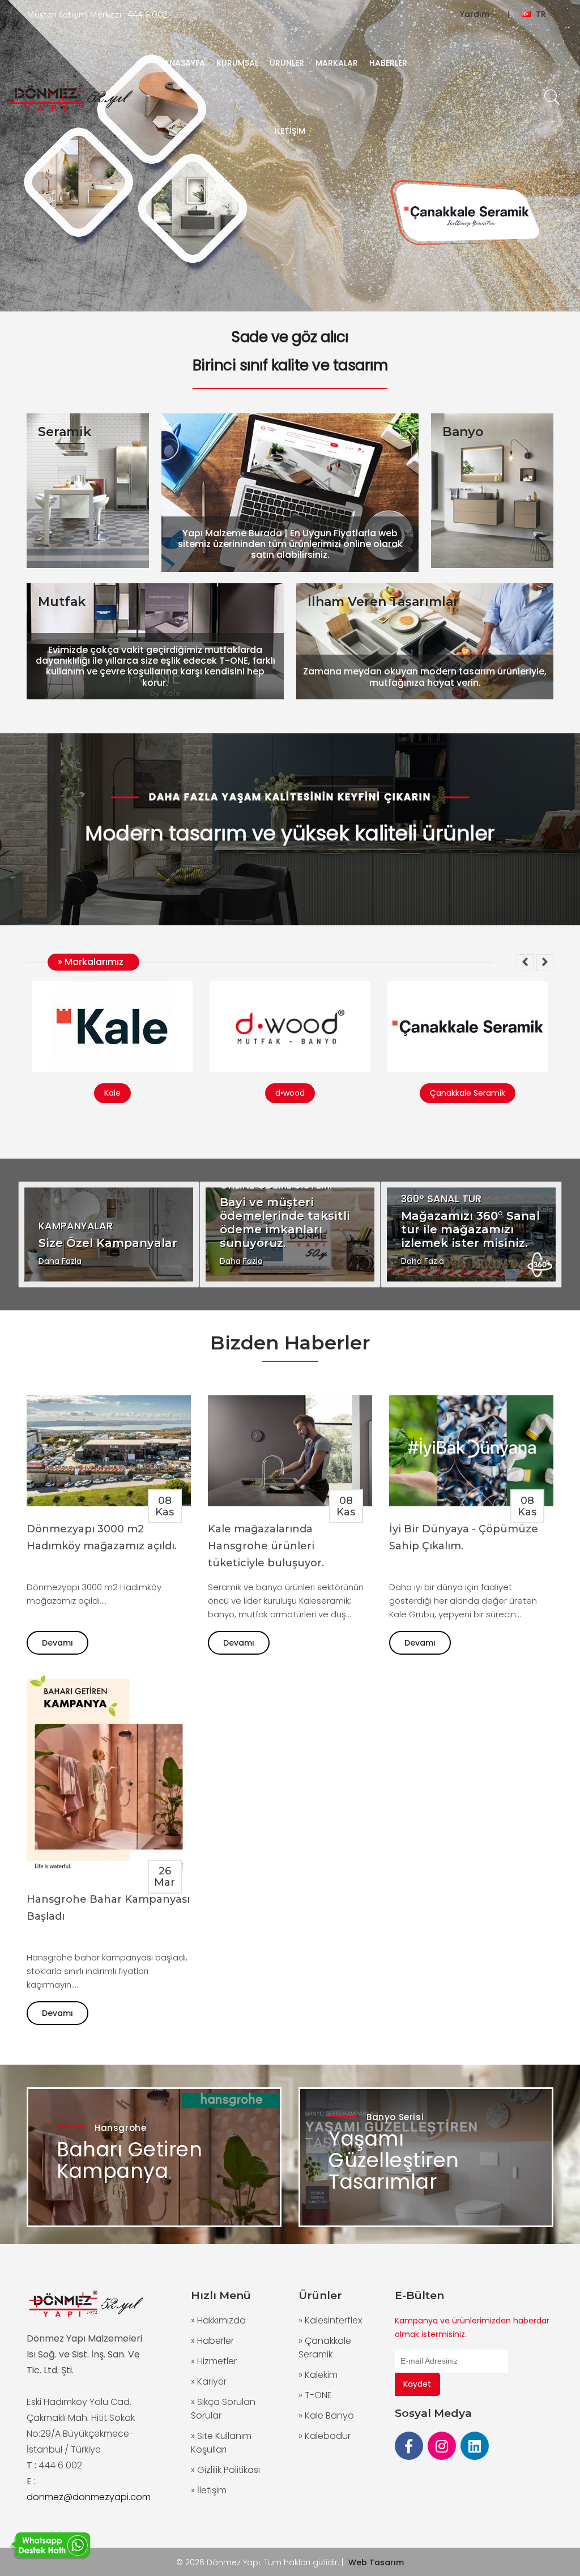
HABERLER (388, 63)
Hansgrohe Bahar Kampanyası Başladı (108, 1908)
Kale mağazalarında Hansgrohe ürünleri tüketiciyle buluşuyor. (266, 1546)
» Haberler (212, 2341)
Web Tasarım (376, 2562)
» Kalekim (318, 2375)
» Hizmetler (214, 2361)
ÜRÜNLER (287, 63)
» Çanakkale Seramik (325, 2348)
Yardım (476, 14)
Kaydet (417, 2384)
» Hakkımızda (218, 2320)
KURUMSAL (237, 63)
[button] (525, 963)
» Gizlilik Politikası (225, 2470)
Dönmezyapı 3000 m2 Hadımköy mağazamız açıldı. (102, 1537)
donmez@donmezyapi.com (89, 2497)
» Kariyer (209, 2381)
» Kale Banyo (326, 2415)
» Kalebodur (325, 2436)
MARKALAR (337, 63)
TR (541, 14)
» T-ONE (315, 2395)
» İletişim (209, 2490)
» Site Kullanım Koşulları (221, 2443)
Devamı (57, 1643)
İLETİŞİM (290, 131)
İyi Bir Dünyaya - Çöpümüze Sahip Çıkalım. (464, 1537)
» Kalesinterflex (330, 2320)
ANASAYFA (184, 63)
